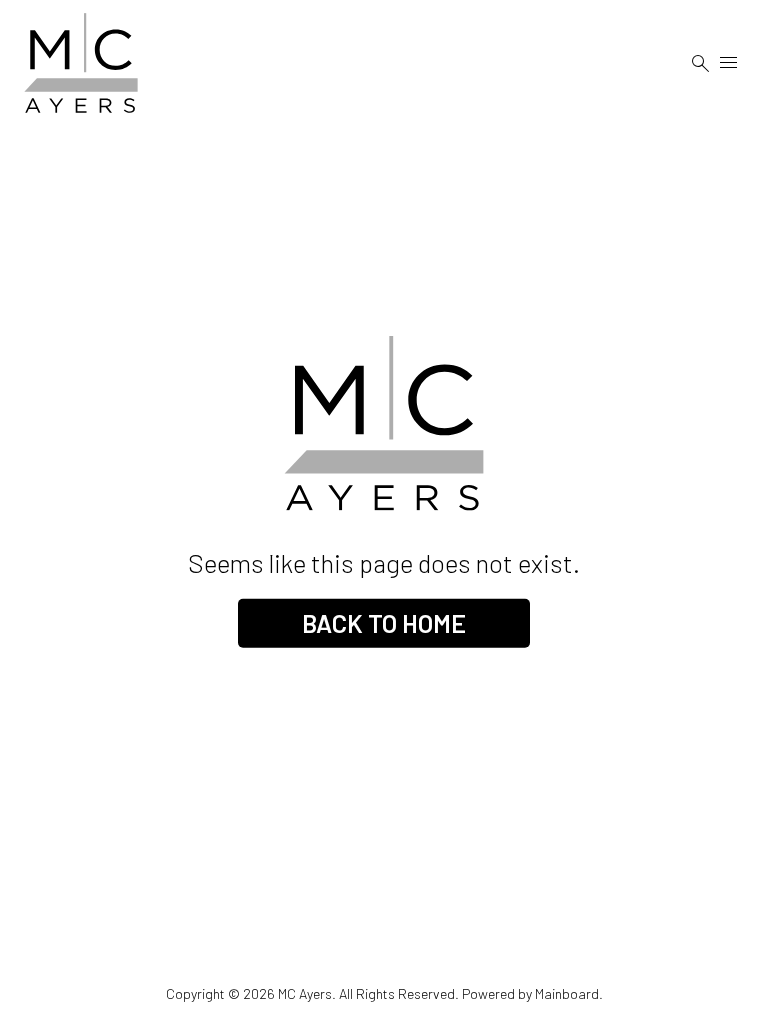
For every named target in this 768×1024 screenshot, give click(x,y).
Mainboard (567, 993)
